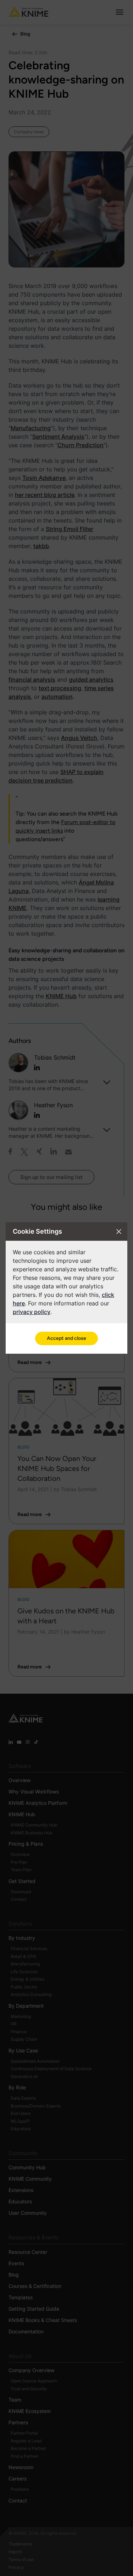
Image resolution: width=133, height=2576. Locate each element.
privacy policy (32, 1312)
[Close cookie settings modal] (119, 1232)
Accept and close (66, 1338)
